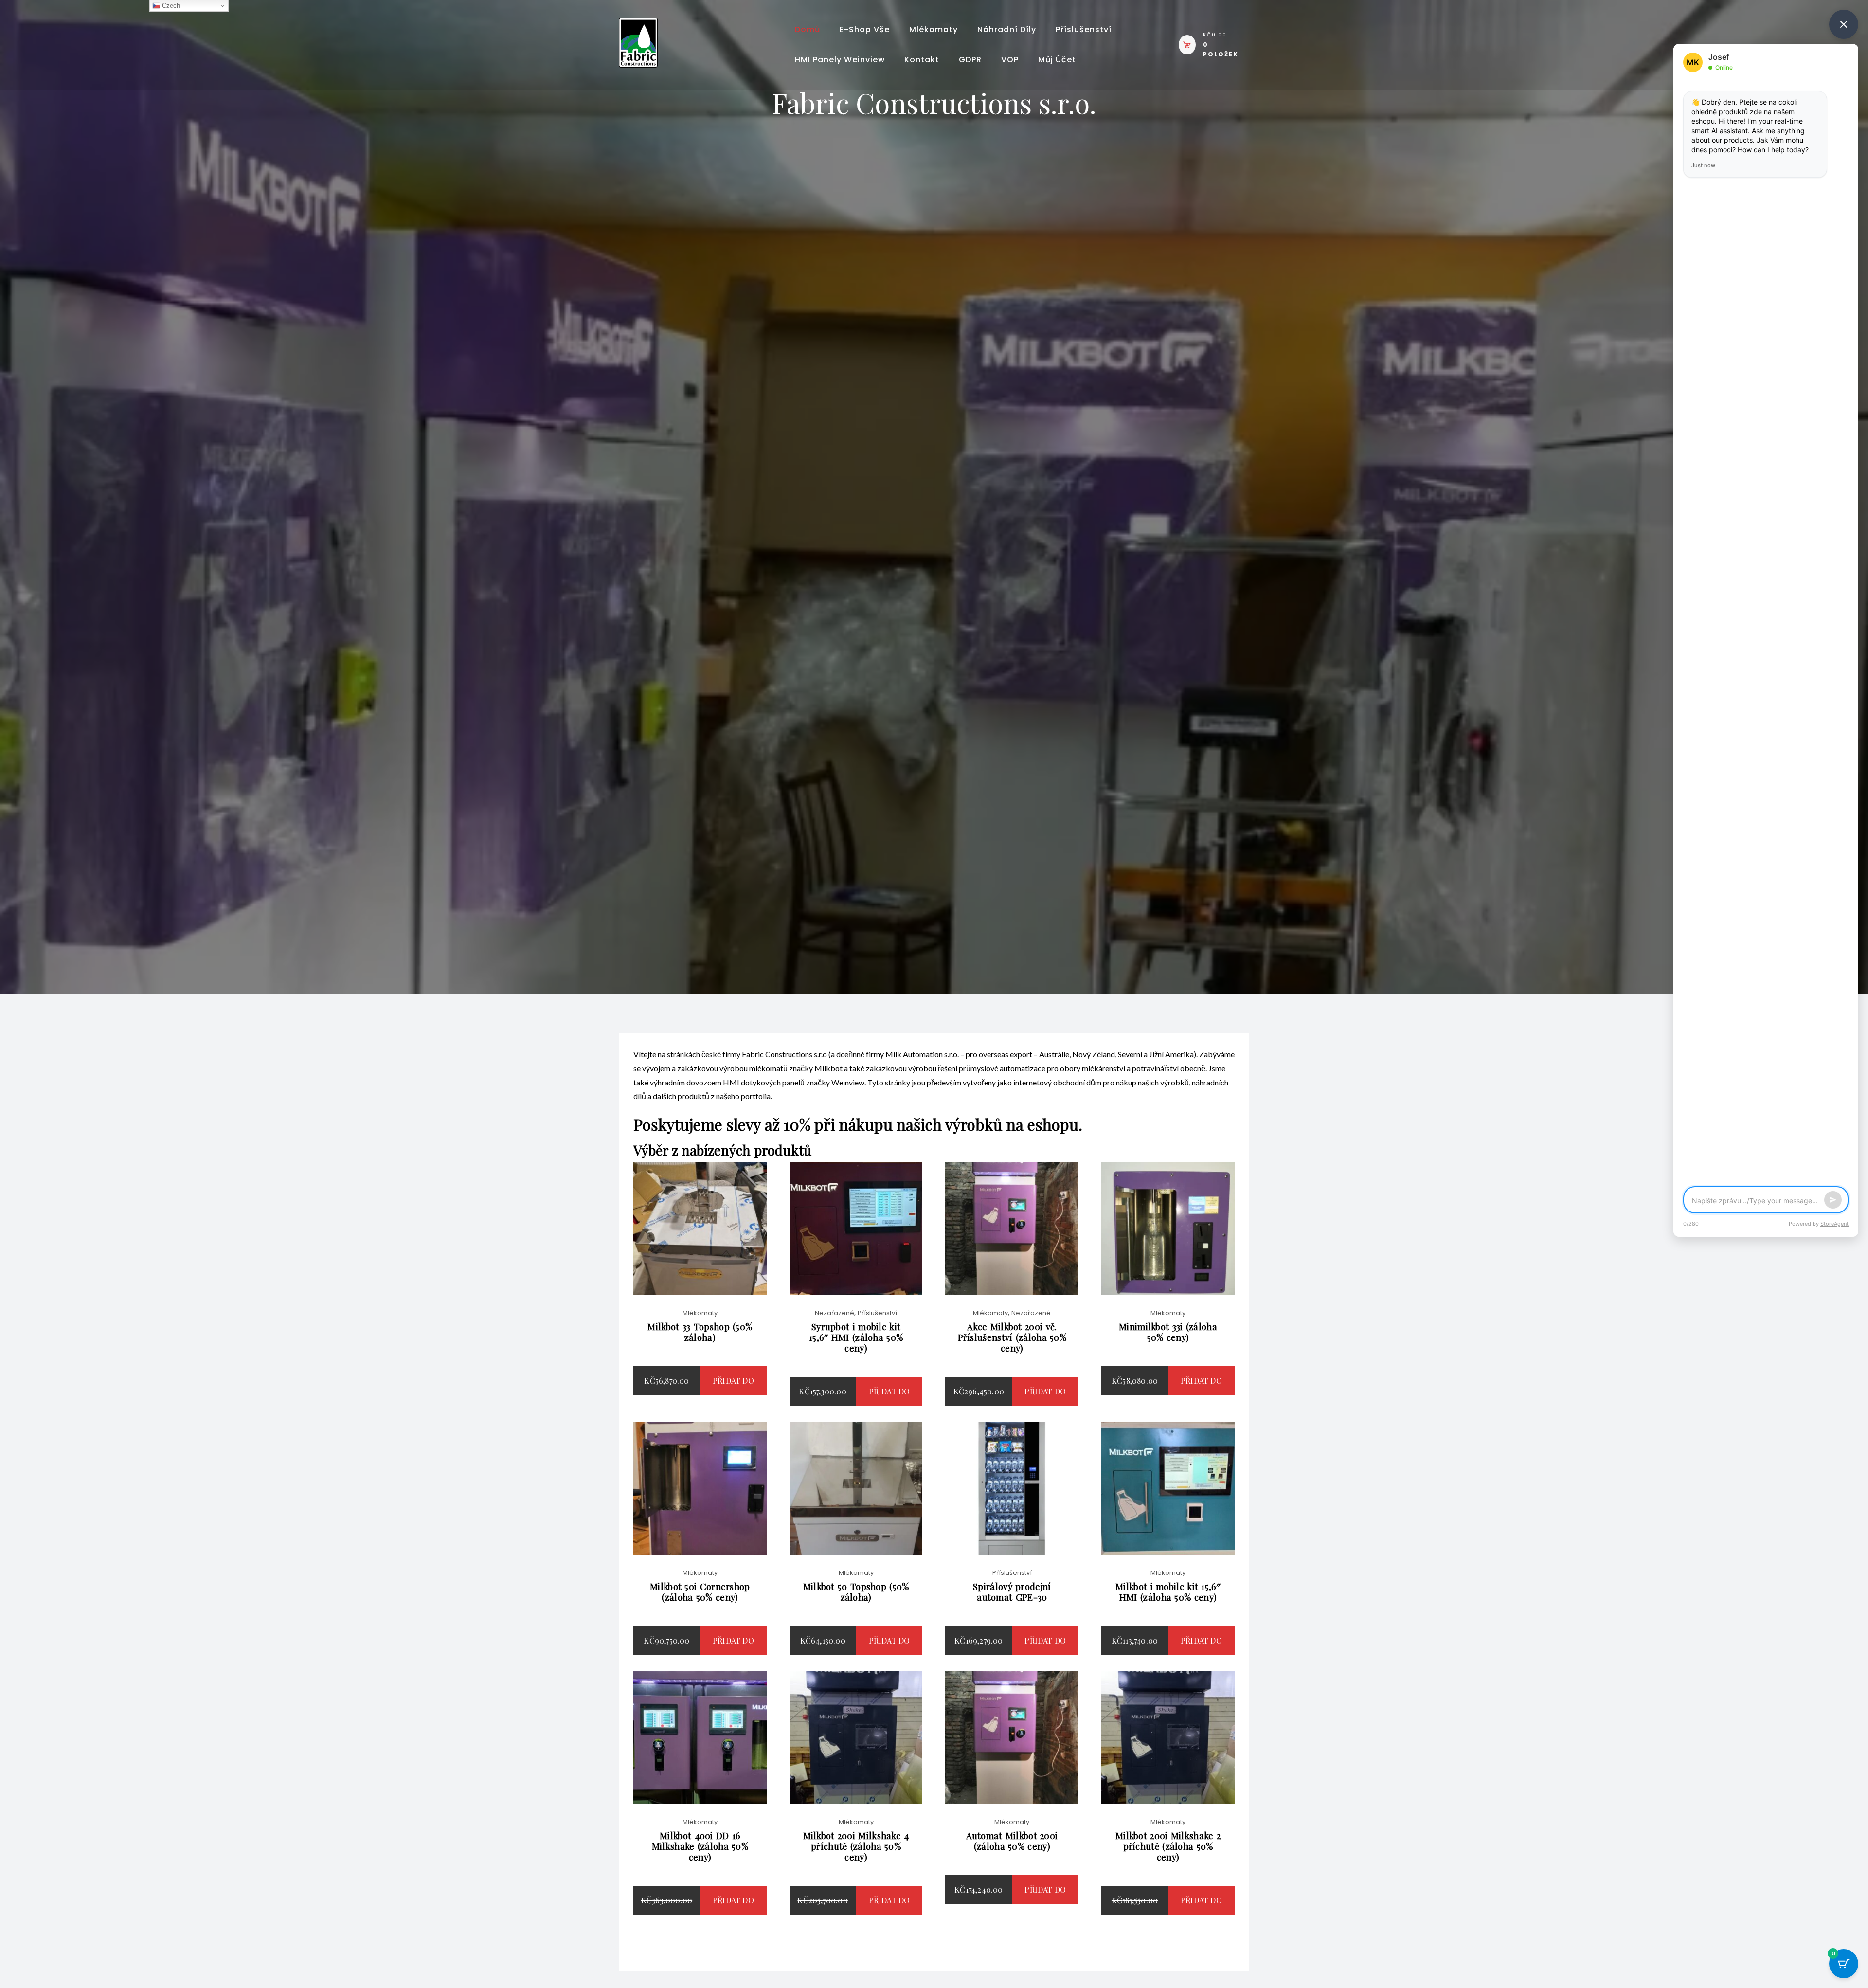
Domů (808, 29)
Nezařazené (835, 1313)
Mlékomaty (934, 29)
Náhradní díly (1007, 29)
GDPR (970, 60)
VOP (1010, 60)
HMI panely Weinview (840, 60)
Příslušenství (1084, 29)
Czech (170, 6)
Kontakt (922, 60)
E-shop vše (865, 29)
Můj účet (1057, 60)
